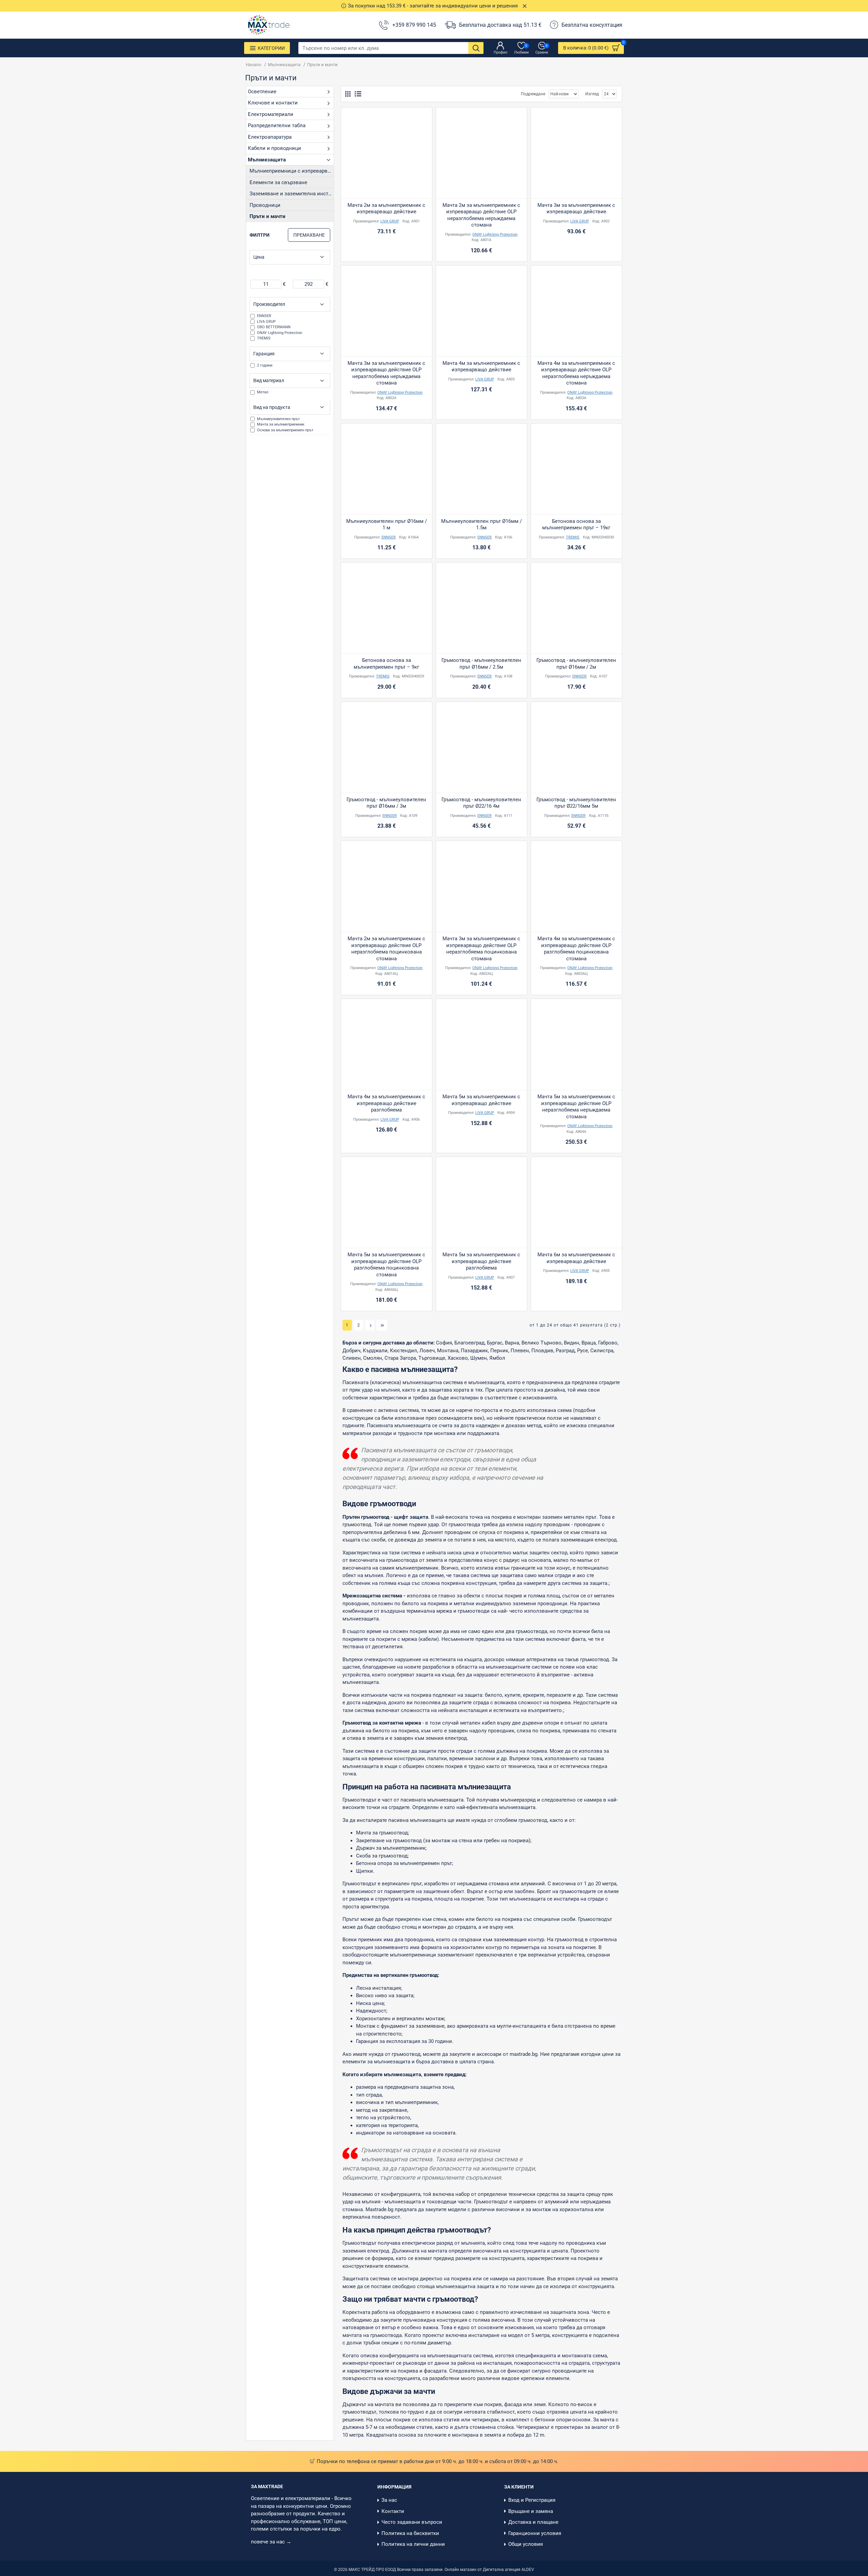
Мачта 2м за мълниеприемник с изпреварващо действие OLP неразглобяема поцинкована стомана (386, 949)
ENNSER (389, 537)
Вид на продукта (272, 407)
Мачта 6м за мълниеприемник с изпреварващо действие (576, 1258)
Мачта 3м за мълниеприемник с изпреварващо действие (576, 209)
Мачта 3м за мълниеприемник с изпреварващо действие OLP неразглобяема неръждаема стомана (386, 373)
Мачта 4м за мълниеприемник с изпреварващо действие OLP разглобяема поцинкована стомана (576, 949)
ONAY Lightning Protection (495, 234)
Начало (253, 65)
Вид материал (269, 380)
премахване (309, 235)
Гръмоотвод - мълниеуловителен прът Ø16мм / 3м (386, 803)
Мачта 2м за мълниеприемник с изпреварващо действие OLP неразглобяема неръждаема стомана (481, 215)
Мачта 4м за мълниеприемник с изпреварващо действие (481, 367)
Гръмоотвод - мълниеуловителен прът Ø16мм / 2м (576, 664)
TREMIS (573, 537)
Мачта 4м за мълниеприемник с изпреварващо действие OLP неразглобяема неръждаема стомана (576, 373)
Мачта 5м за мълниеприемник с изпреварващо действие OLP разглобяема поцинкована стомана (386, 1265)
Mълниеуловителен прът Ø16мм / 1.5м (481, 525)
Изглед (592, 94)
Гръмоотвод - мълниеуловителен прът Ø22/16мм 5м (576, 803)
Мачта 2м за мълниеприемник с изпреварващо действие (386, 209)
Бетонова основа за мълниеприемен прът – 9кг (386, 664)
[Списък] (358, 94)
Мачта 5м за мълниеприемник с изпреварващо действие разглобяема (481, 1261)
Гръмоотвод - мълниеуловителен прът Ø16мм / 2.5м (481, 664)
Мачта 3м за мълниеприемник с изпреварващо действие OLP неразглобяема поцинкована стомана (481, 949)
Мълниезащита (284, 65)
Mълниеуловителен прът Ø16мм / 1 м (387, 525)
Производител (269, 304)
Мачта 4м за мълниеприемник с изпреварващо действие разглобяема (386, 1103)
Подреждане (533, 94)
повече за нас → (272, 2542)
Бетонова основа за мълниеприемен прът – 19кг (576, 525)
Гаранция (264, 354)
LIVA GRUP (390, 221)
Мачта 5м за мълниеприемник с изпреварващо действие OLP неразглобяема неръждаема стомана (576, 1107)
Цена (259, 257)
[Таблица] (348, 94)
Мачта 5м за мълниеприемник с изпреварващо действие (481, 1100)
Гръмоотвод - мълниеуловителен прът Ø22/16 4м (481, 803)
